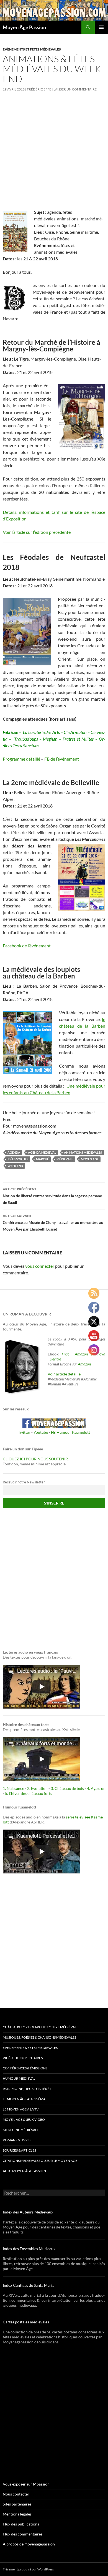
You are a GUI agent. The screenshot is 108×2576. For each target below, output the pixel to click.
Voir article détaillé (64, 1374)
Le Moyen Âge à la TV (21, 2109)
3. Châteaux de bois (67, 1788)
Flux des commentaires (23, 2534)
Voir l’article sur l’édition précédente (37, 532)
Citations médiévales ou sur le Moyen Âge (40, 2161)
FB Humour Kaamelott (70, 1432)
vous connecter (40, 1266)
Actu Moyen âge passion (24, 2171)
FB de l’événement (62, 759)
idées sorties (18, 1159)
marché (42, 1159)
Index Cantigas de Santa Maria (29, 2285)
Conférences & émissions (25, 2068)
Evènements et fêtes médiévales (32, 49)
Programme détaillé (21, 759)
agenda (14, 1152)
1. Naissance (13, 1788)
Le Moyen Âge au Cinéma (24, 2099)
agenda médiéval (42, 1152)
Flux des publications (21, 2524)
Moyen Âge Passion (24, 27)
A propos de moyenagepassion (29, 2544)
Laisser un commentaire (75, 89)
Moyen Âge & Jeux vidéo (24, 2120)
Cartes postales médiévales (26, 2322)
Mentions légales (17, 2514)
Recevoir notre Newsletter (24, 1482)
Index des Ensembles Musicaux (29, 2249)
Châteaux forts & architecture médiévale (41, 2027)
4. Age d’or (96, 1788)
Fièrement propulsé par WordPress (28, 2569)
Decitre (55, 1359)
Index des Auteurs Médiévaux (28, 2212)
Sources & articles (19, 2150)
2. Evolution (37, 1788)
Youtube (41, 1432)
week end (15, 1166)
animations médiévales (83, 1152)
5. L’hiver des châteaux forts (29, 1793)
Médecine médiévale (21, 2130)
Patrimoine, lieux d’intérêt (27, 2089)
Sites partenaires (17, 2504)
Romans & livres (17, 2140)
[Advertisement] (54, 155)
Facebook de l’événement (27, 946)
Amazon (81, 1354)
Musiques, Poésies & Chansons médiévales (39, 2037)
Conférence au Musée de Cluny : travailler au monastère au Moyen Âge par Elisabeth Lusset (53, 1222)
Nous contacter (16, 2494)
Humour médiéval (19, 2078)
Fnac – (68, 1354)
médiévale (65, 1159)
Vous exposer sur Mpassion (26, 2484)
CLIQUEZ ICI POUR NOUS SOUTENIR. (36, 1459)
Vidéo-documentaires (23, 2058)
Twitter (24, 1432)
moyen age (90, 1159)
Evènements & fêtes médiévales (30, 2048)
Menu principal (101, 27)
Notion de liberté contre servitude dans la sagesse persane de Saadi (52, 1196)
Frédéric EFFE (39, 89)
